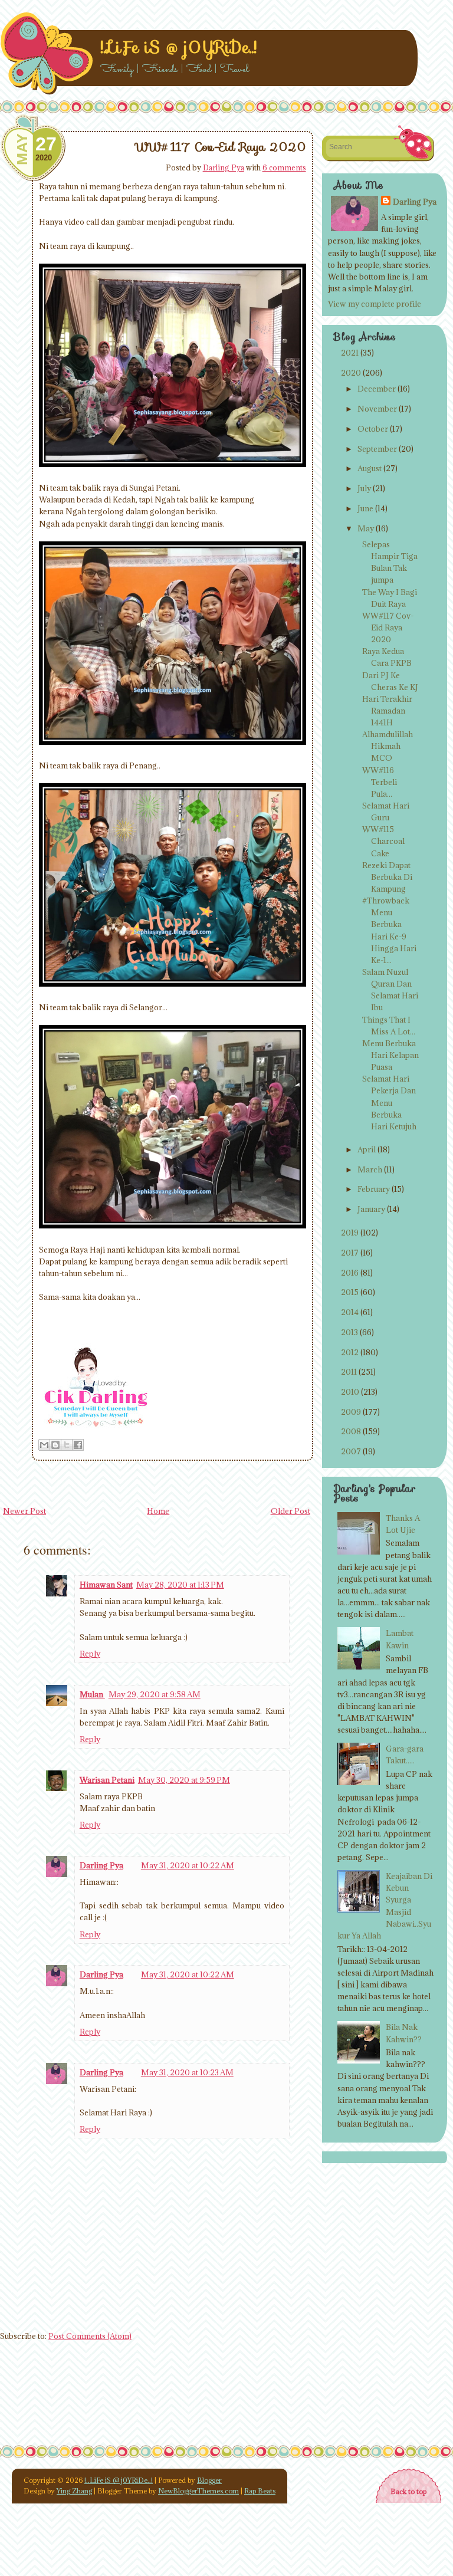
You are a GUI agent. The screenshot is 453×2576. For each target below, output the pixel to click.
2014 (350, 1312)
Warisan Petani (107, 1780)
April (367, 1149)
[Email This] (44, 1445)
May (366, 528)
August (370, 468)
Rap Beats (260, 2491)
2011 (349, 1372)
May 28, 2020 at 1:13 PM (180, 1585)
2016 (350, 1273)
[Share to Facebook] (78, 1445)
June (365, 508)
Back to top (408, 2491)
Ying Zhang (74, 2491)
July (364, 488)
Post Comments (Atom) (90, 2336)
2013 (349, 1332)
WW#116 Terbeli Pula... (380, 782)
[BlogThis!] (55, 1445)
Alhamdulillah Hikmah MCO (388, 746)
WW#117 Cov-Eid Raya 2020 (221, 147)
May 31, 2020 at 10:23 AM (187, 2072)
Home (158, 1511)
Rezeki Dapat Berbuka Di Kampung (387, 877)
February (374, 1189)
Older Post (290, 1511)
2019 (350, 1233)
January (371, 1209)
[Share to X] (67, 1445)
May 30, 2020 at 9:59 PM (184, 1780)
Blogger (209, 2480)
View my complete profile (375, 304)
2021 (350, 353)
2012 (350, 1352)
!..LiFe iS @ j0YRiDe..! (178, 47)
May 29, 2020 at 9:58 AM (155, 1694)
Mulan (92, 1694)
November (377, 409)
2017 (350, 1253)
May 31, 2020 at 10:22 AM (188, 1865)
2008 (351, 1431)
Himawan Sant (106, 1585)
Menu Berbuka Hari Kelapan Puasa (390, 1055)
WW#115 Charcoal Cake (383, 841)
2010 (350, 1392)
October (373, 429)
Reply (90, 1654)
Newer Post (24, 1511)
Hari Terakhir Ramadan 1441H (387, 711)
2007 (351, 1451)
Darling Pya (224, 167)
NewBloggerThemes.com (198, 2491)
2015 (350, 1292)
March (370, 1169)
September (377, 449)
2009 (351, 1412)
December (377, 389)
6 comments (284, 167)
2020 (351, 373)
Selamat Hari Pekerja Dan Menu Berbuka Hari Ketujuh (389, 1103)
